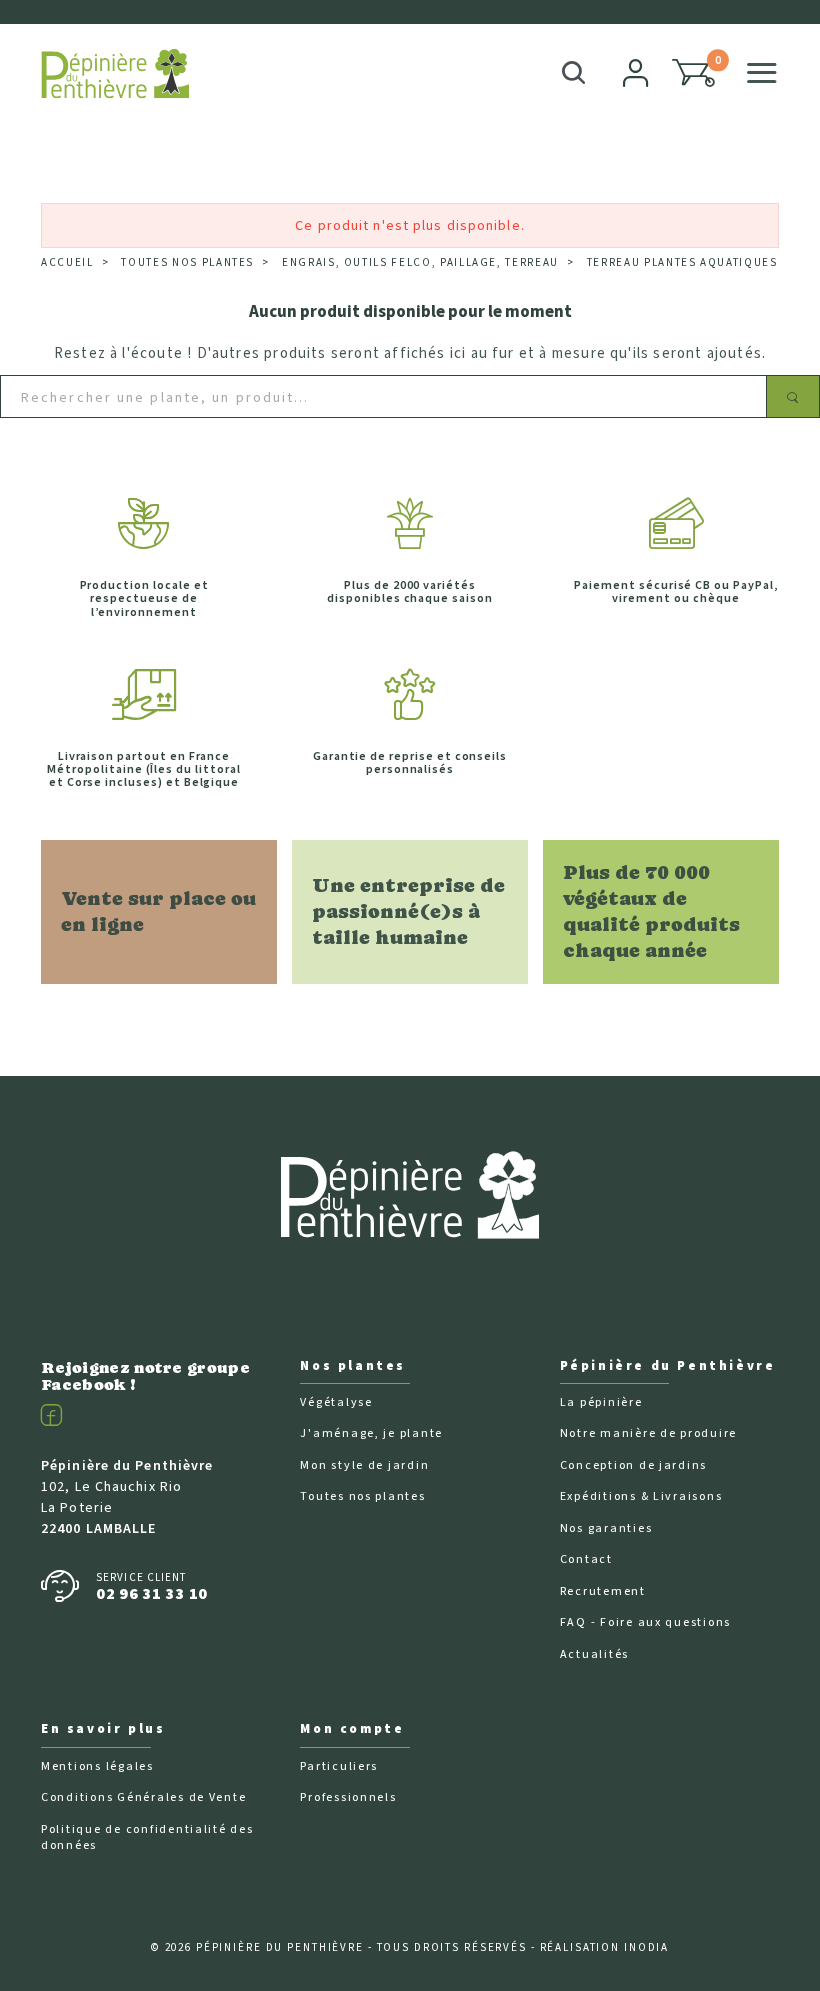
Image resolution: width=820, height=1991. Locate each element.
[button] (694, 73)
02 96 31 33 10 (152, 1594)
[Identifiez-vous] (637, 73)
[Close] (771, 23)
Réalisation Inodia (605, 1947)
